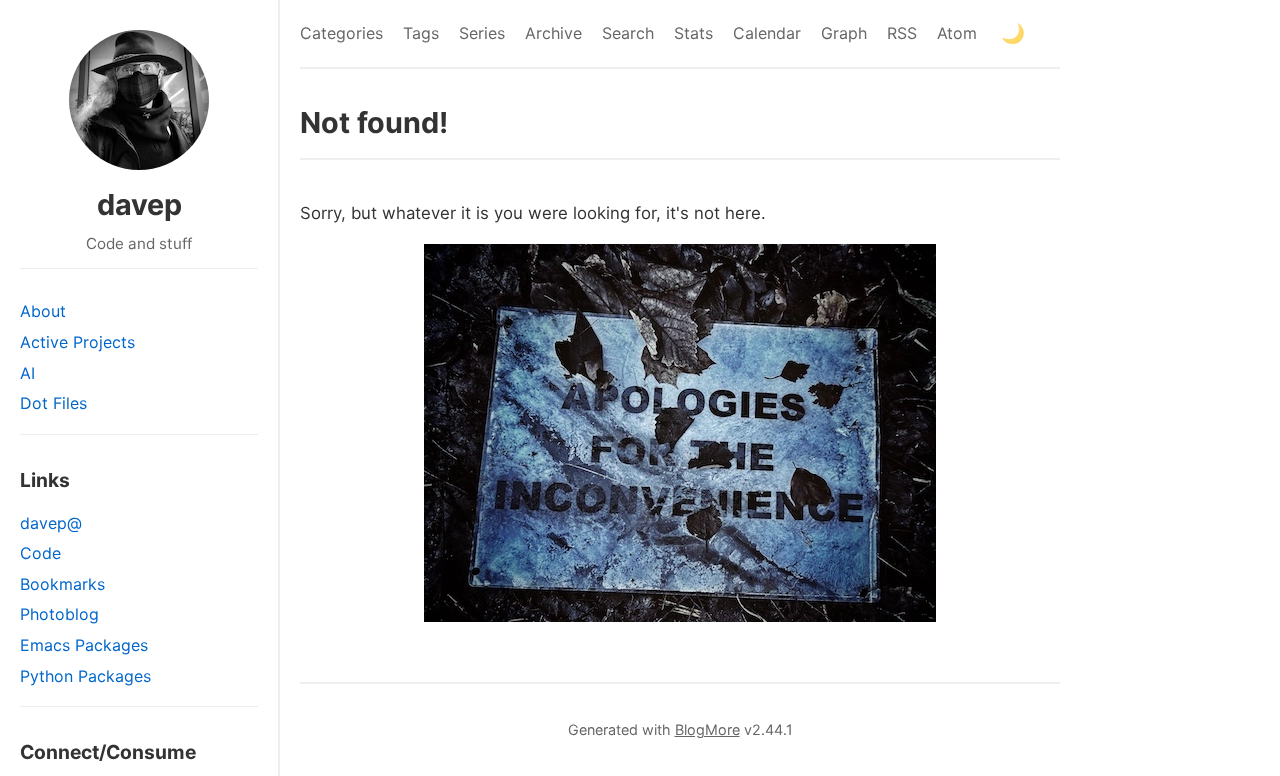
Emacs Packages (84, 645)
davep (139, 204)
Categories (341, 33)
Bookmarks (62, 584)
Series (482, 33)
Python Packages (85, 676)
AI (27, 373)
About (43, 311)
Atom (957, 33)
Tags (421, 33)
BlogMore (707, 729)
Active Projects (77, 342)
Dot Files (53, 403)
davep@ (51, 523)
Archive (553, 33)
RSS (902, 33)
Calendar (767, 33)
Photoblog (59, 614)
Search (628, 33)
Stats (693, 33)
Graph (844, 33)
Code (40, 553)
